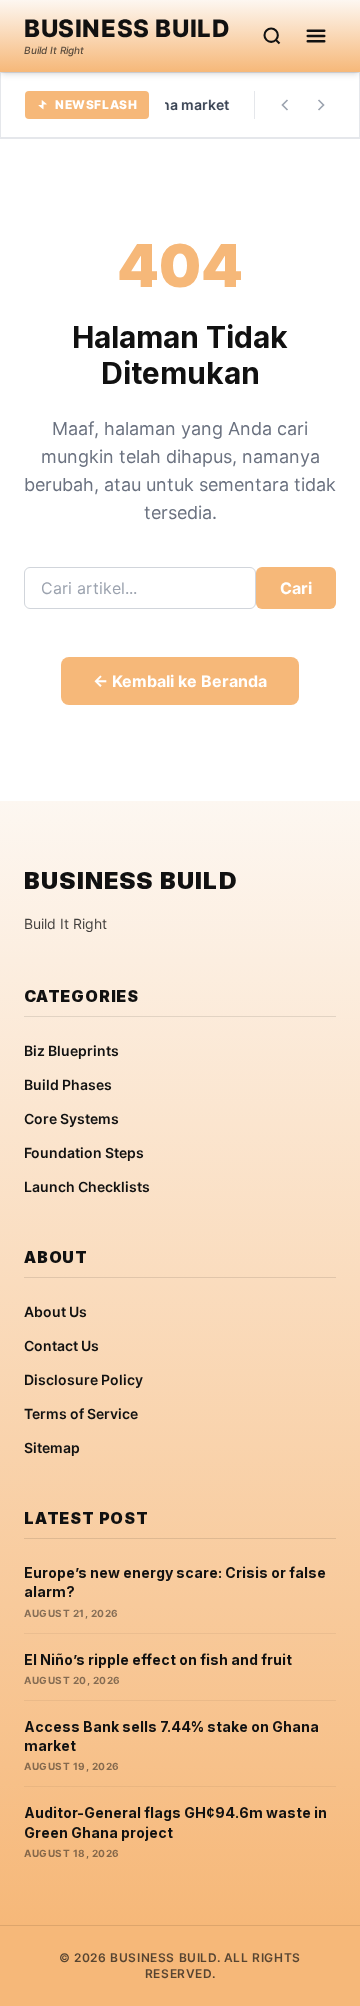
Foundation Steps (84, 1152)
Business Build (127, 29)
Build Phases (68, 1084)
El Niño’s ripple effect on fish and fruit (158, 1659)
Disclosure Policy (83, 1379)
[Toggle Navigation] (316, 36)
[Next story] (321, 105)
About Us (55, 1311)
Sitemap (52, 1447)
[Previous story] (285, 105)
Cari (296, 588)
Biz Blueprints (71, 1050)
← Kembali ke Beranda (180, 681)
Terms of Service (81, 1413)
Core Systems (71, 1118)
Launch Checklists (87, 1186)
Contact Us (61, 1345)
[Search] (272, 36)
